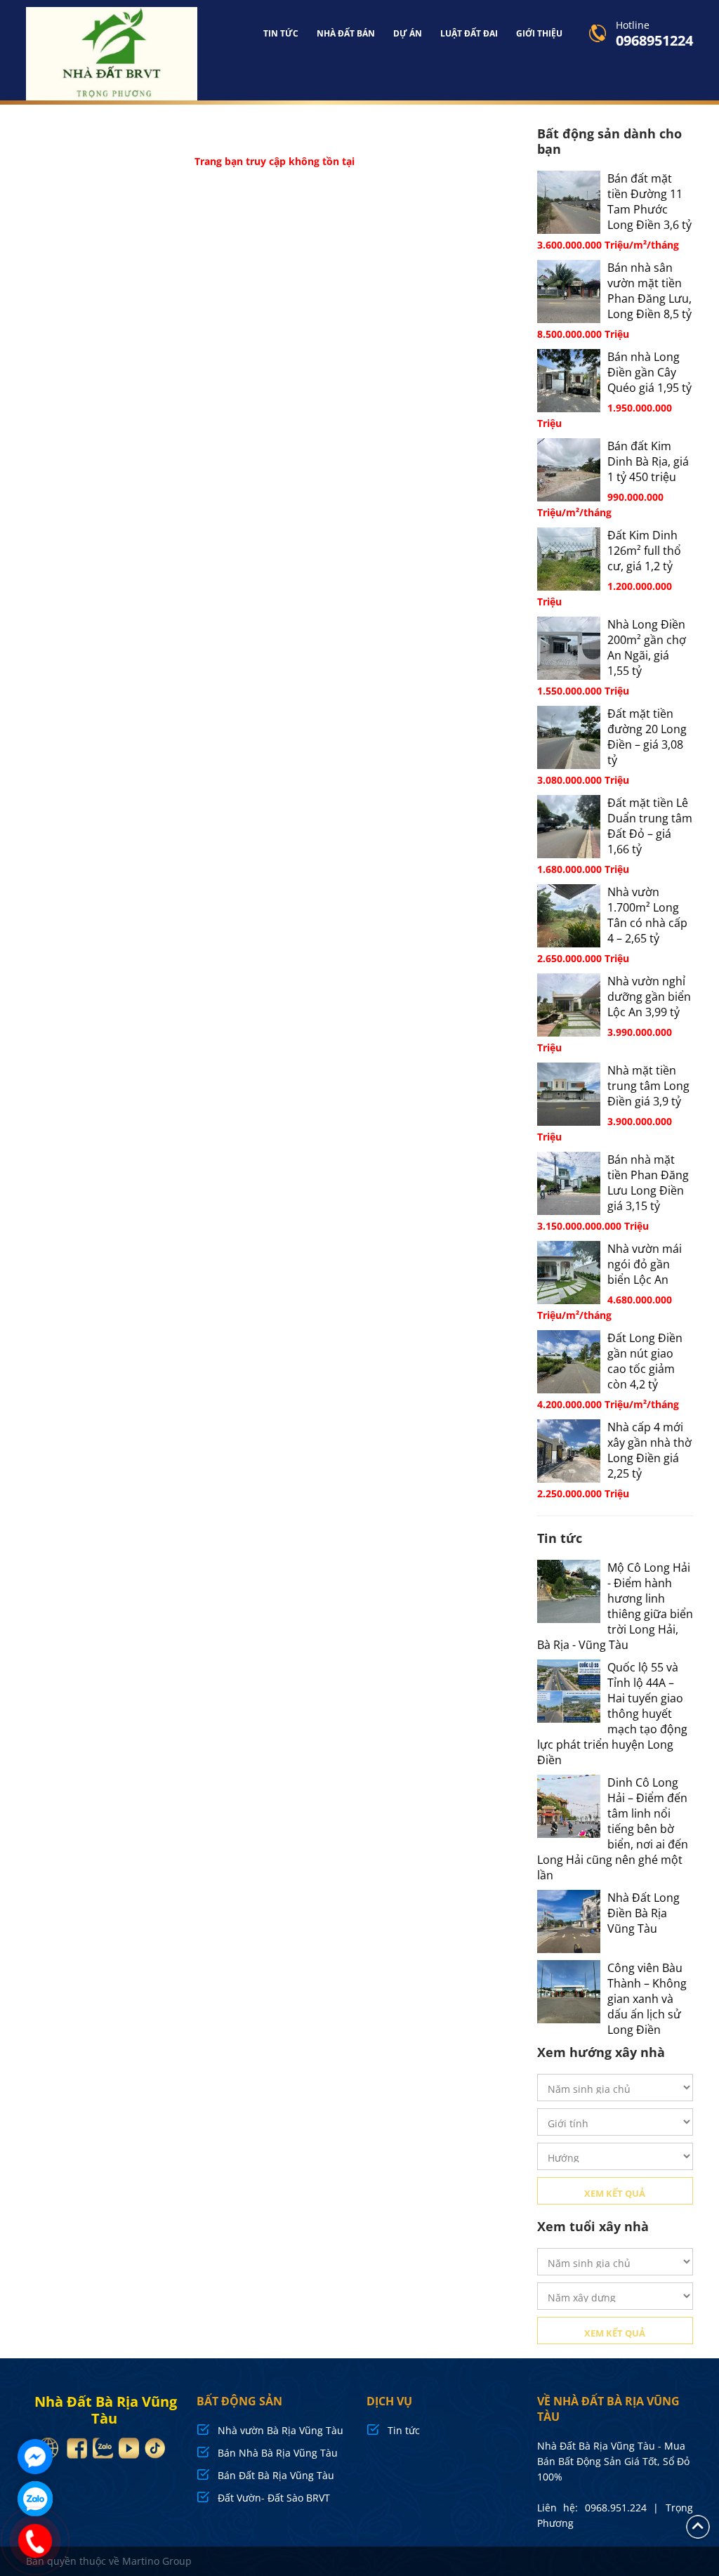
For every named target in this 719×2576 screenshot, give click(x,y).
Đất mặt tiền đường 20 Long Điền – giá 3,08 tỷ (647, 737)
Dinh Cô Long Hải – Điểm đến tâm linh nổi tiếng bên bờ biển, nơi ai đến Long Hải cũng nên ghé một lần (613, 1829)
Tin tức (281, 33)
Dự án (408, 33)
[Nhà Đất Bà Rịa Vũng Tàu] (112, 54)
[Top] (698, 2526)
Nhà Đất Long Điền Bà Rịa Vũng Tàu (644, 1913)
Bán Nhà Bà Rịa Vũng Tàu (278, 2453)
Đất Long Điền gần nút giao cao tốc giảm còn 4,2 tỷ (645, 1361)
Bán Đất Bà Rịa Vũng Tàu (276, 2475)
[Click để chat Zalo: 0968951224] (35, 2499)
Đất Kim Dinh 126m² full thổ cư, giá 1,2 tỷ (644, 551)
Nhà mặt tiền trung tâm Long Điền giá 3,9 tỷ (648, 1086)
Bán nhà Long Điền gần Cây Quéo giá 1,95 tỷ (649, 372)
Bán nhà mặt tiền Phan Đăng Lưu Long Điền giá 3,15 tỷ (648, 1183)
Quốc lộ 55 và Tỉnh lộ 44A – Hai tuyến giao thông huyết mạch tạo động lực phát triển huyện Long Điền (612, 1714)
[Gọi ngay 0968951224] (35, 2541)
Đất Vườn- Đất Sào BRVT (274, 2498)
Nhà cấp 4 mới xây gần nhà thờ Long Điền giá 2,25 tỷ (649, 1450)
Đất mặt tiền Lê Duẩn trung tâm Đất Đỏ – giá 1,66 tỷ (650, 826)
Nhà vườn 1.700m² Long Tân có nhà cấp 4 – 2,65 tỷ (647, 915)
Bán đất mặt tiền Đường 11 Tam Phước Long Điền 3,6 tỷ (649, 202)
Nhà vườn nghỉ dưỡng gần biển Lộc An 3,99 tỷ (649, 997)
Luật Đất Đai (469, 33)
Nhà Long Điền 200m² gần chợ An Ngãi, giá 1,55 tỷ (647, 648)
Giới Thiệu (539, 33)
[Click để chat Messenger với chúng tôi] (35, 2457)
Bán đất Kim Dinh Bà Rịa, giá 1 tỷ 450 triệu (648, 461)
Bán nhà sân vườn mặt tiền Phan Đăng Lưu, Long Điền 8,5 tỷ (649, 291)
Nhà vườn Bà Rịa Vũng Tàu (281, 2430)
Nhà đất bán (346, 33)
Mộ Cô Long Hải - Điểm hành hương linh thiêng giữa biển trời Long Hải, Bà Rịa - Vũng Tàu (615, 1606)
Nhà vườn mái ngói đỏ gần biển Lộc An (645, 1264)
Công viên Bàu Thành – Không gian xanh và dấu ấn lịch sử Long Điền (647, 1999)
